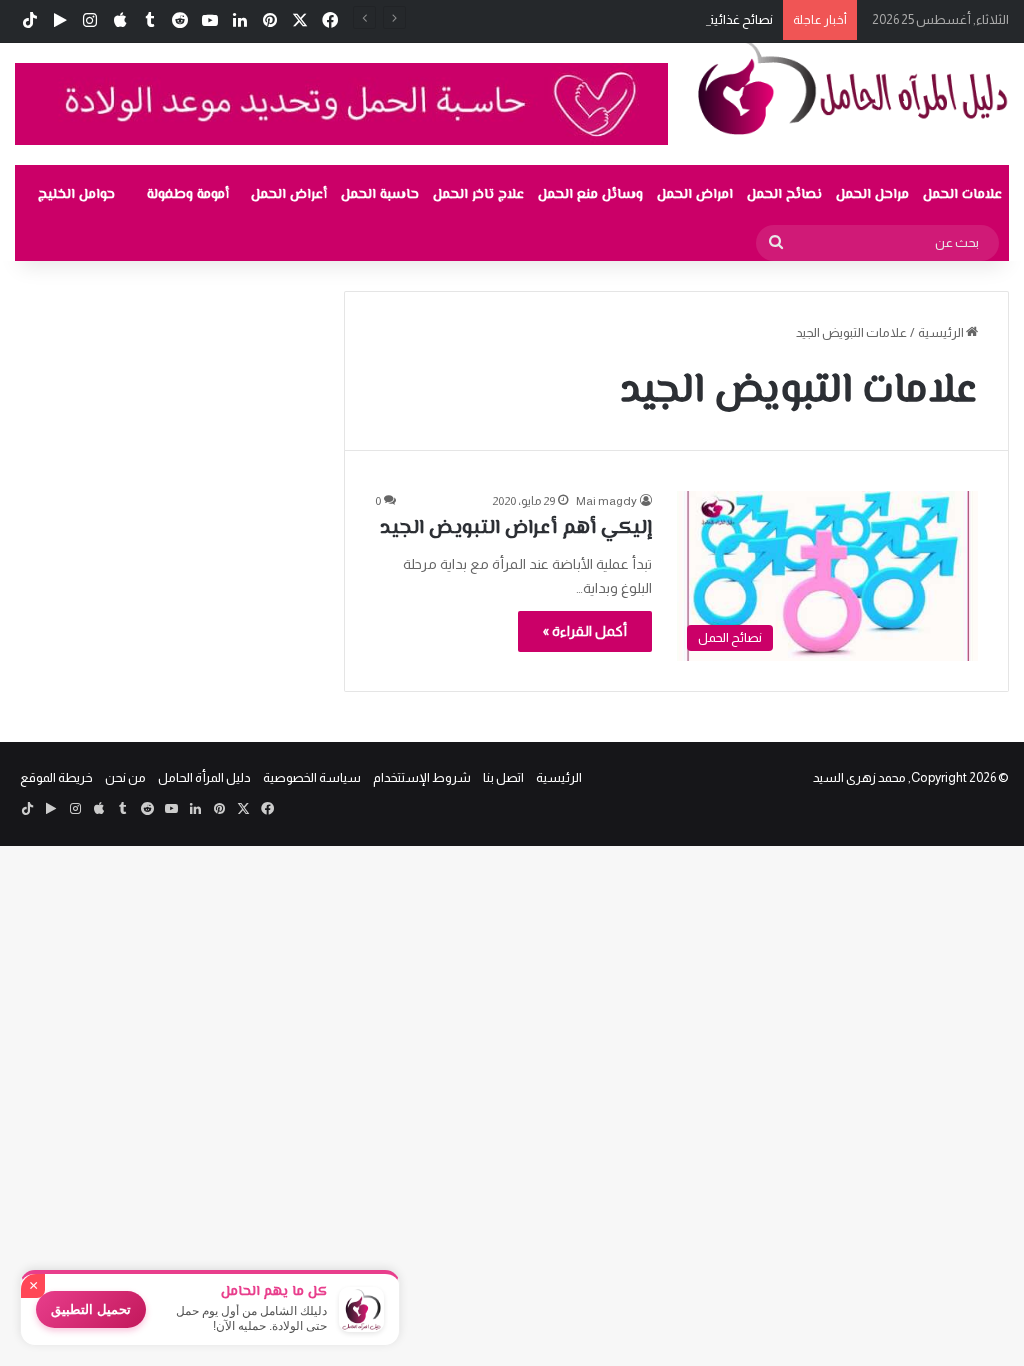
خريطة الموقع (56, 777)
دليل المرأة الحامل (204, 777)
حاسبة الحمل (380, 195)
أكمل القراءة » (585, 631)
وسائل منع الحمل (590, 195)
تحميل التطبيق (91, 1309)
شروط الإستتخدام (422, 777)
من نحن (125, 777)
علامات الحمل (962, 195)
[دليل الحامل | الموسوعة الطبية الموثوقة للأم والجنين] (853, 87)
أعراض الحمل (289, 195)
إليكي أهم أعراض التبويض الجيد (516, 528)
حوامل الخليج (76, 195)
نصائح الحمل (784, 195)
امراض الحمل (695, 195)
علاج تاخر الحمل (478, 195)
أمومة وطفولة (188, 195)
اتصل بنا (503, 777)
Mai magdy (606, 501)
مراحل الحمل (872, 195)
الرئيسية (942, 332)
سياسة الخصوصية (312, 777)
